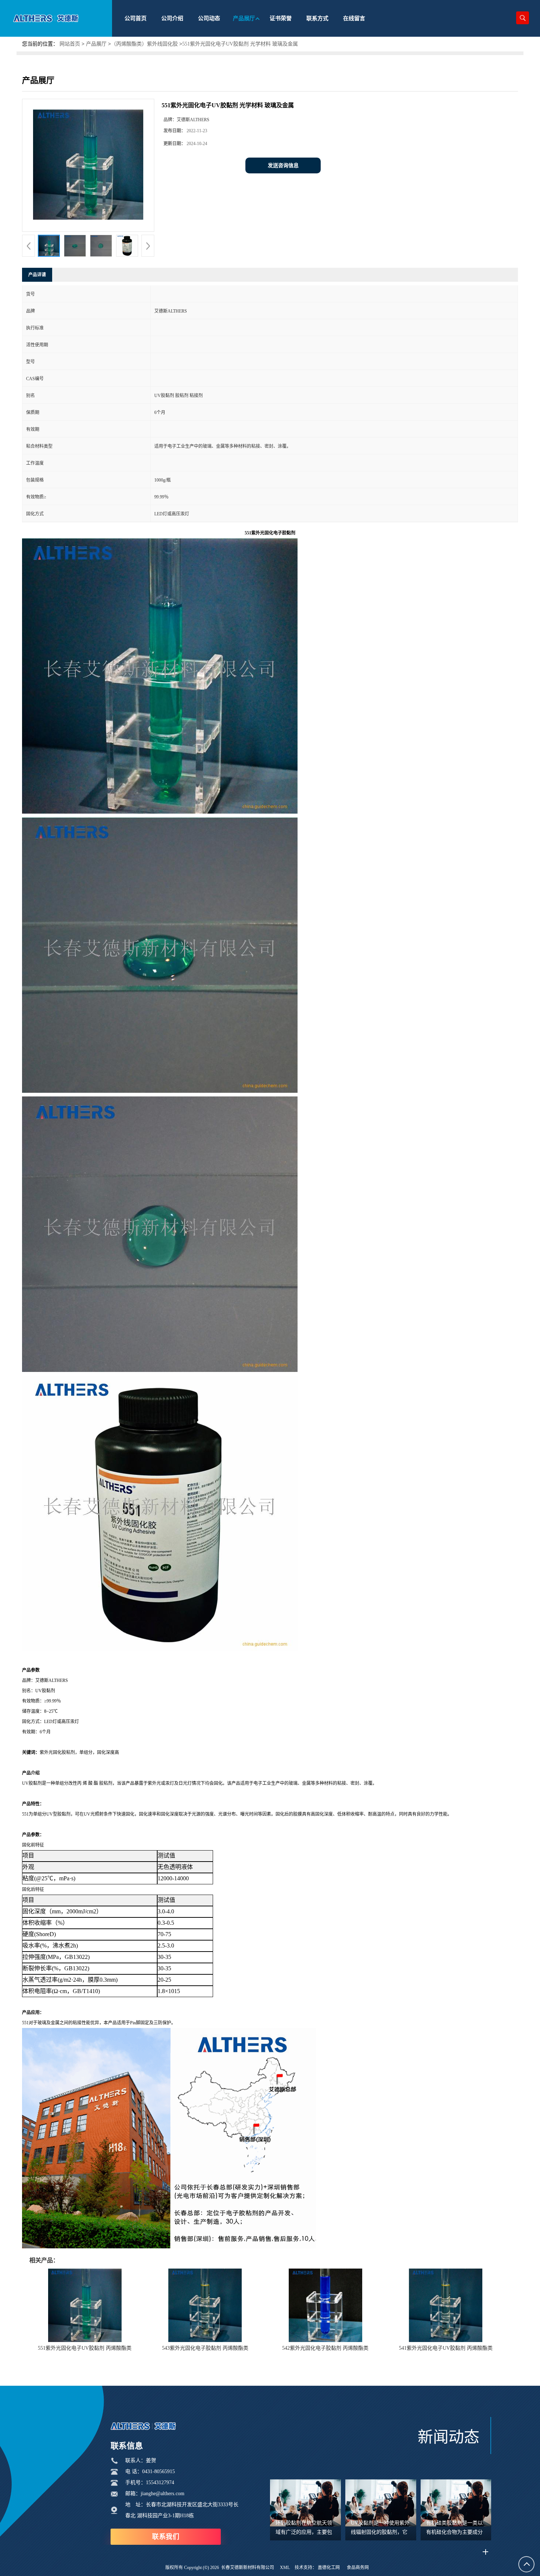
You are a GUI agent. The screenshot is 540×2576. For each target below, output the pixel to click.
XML (285, 2568)
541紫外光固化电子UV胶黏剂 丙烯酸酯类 (446, 2348)
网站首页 (70, 44)
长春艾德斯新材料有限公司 (248, 2568)
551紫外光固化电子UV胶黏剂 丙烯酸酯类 (85, 2348)
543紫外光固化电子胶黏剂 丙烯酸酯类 (205, 2348)
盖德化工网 (329, 2568)
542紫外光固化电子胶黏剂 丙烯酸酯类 (325, 2348)
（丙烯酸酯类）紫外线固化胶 (144, 44)
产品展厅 (96, 44)
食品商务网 (358, 2568)
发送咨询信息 (283, 165)
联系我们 (166, 2537)
